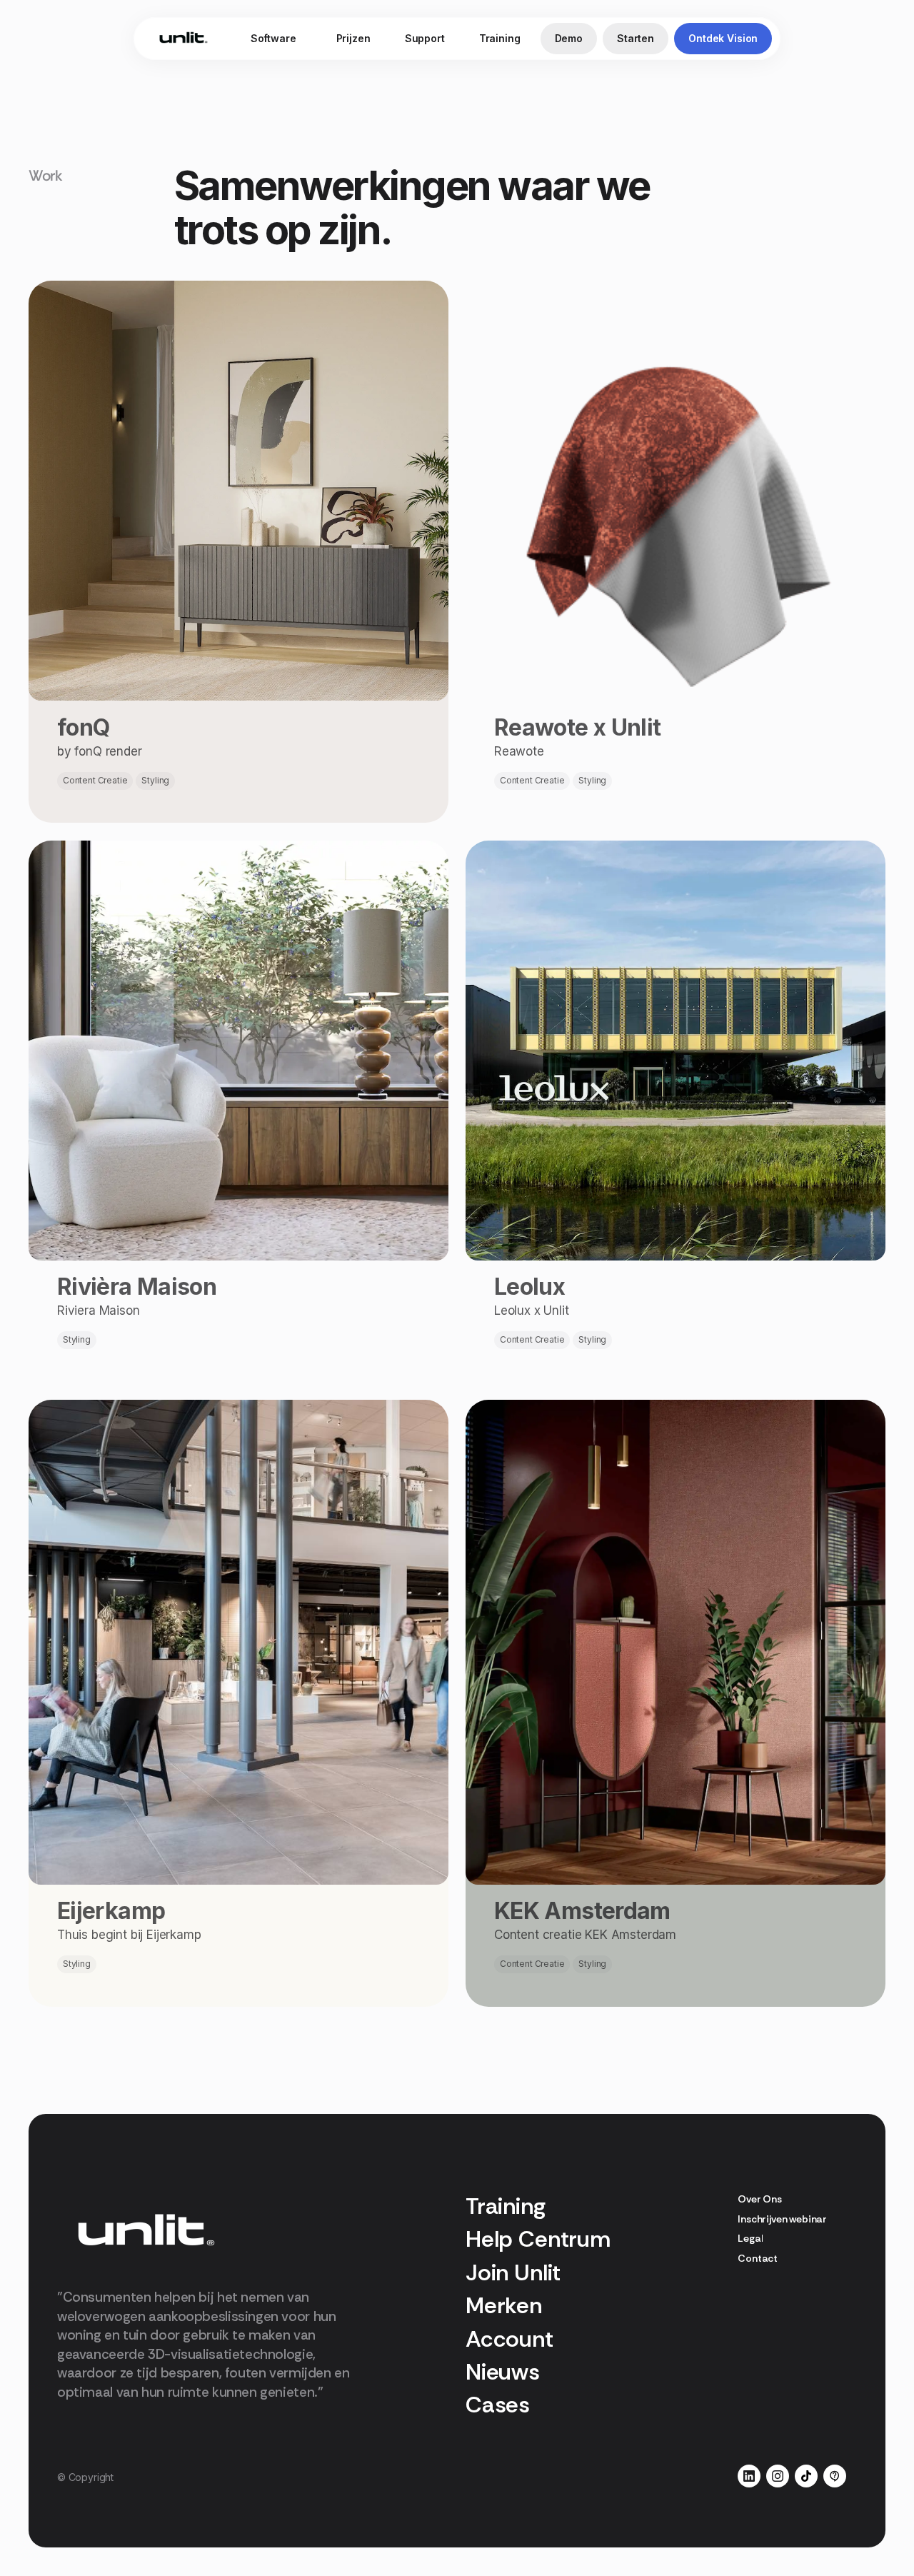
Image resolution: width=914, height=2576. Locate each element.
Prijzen (353, 38)
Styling (155, 780)
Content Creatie (95, 780)
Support (425, 38)
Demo (569, 38)
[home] (184, 39)
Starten (636, 38)
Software (273, 38)
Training (500, 38)
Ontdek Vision (723, 38)
